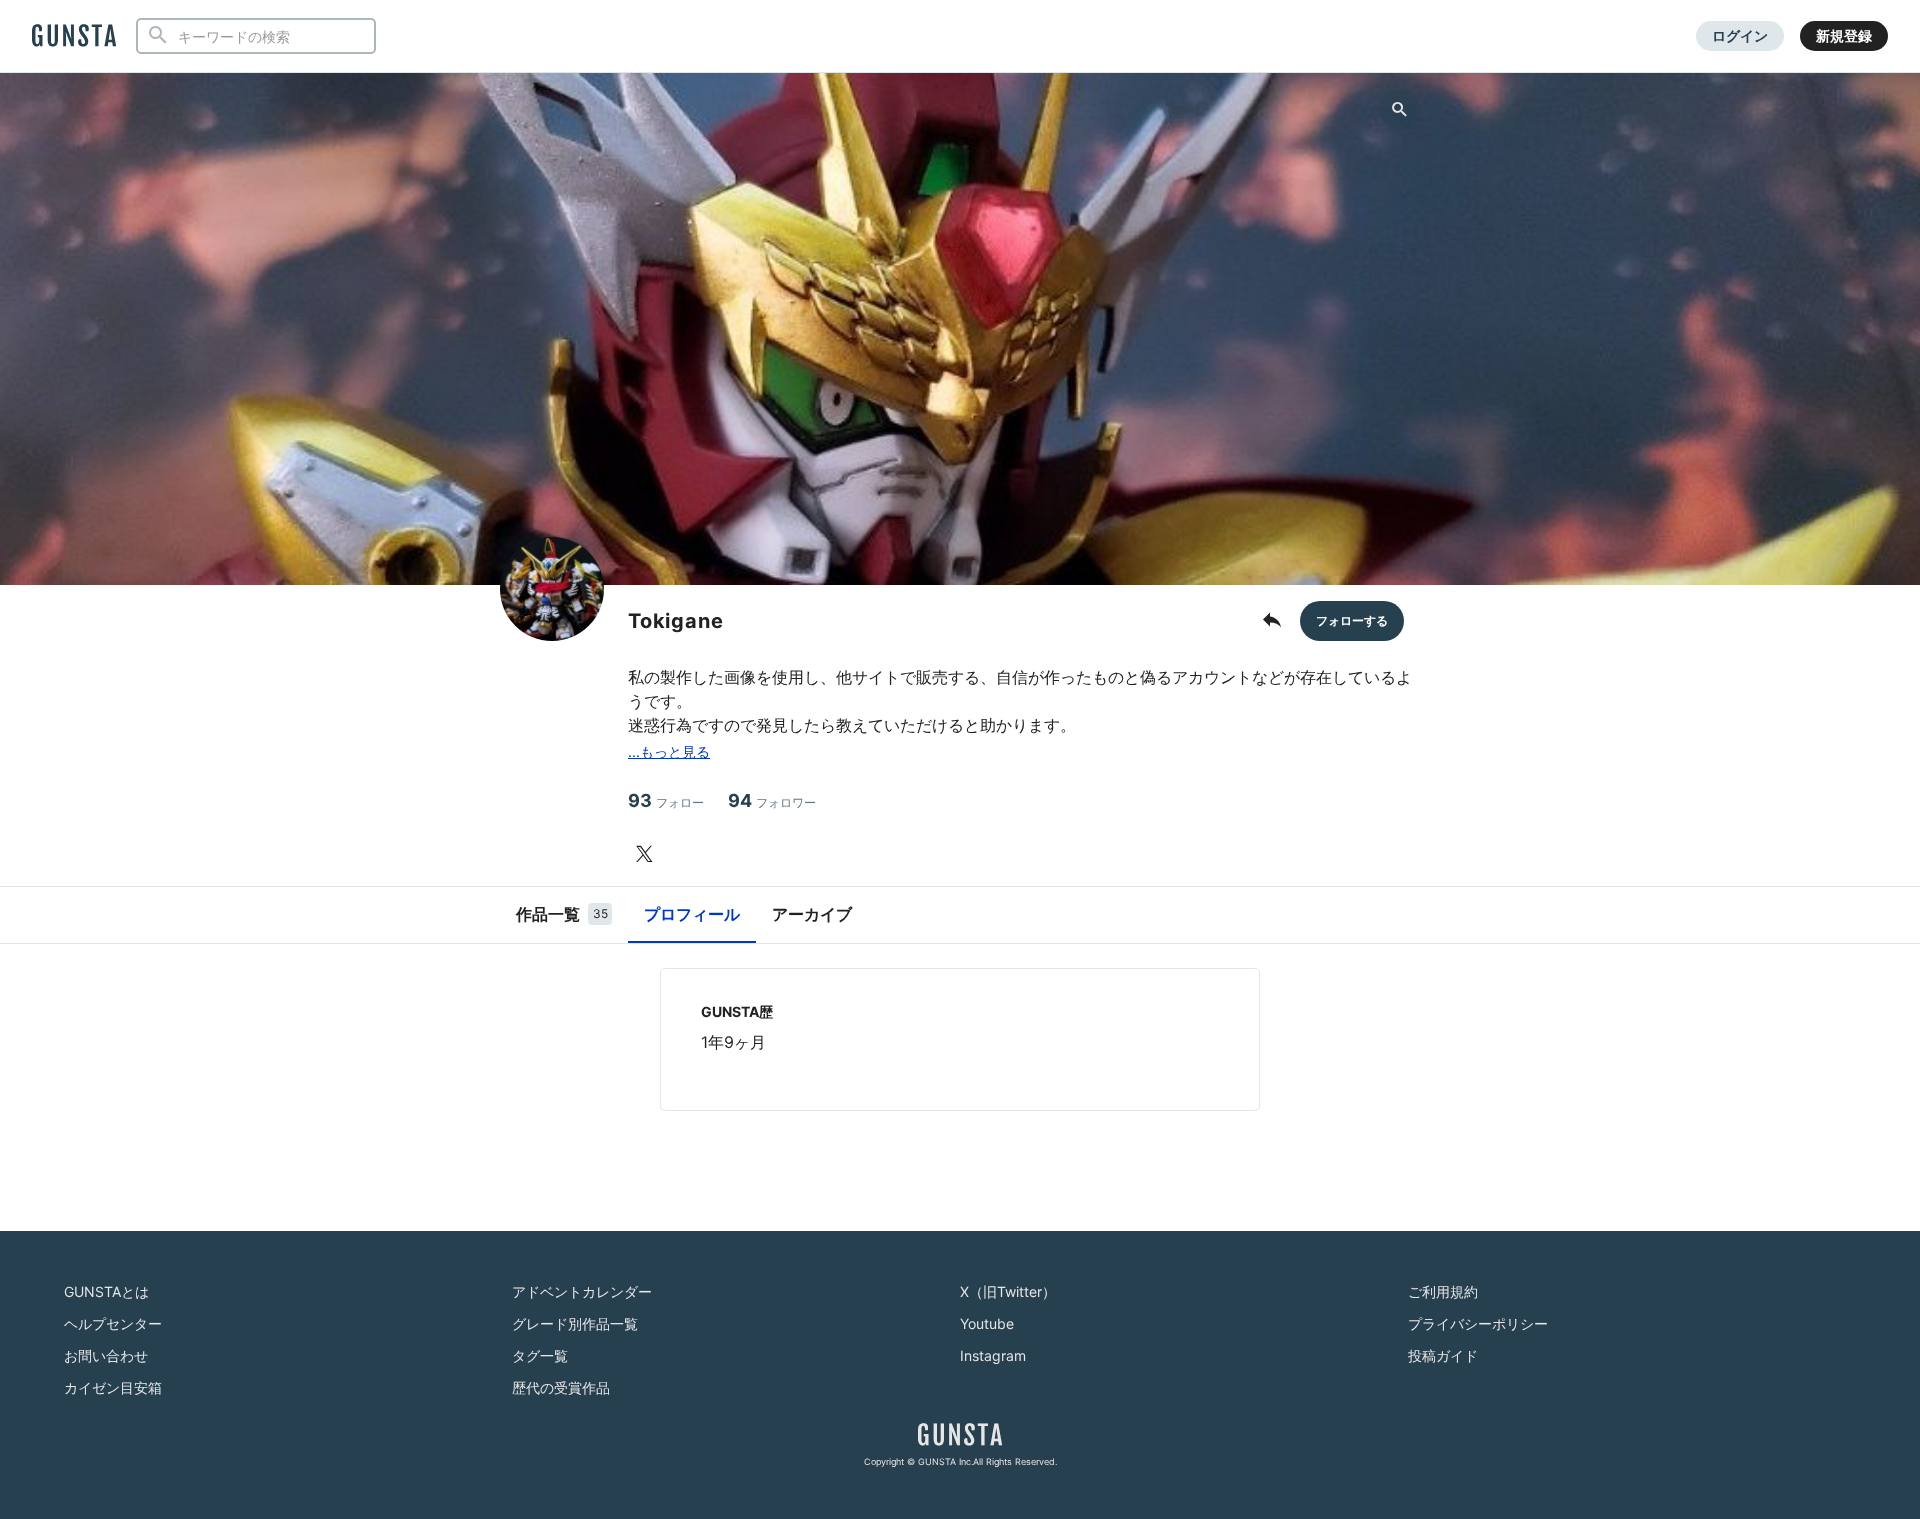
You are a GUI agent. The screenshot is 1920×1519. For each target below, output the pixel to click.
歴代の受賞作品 (561, 1387)
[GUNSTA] (74, 37)
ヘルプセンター (113, 1323)
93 (666, 800)
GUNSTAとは (106, 1291)
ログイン (1740, 35)
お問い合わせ (106, 1355)
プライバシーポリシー (1478, 1323)
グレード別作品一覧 (575, 1323)
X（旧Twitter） (1008, 1291)
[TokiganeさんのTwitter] (648, 854)
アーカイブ (812, 914)
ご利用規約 (1443, 1291)
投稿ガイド (1443, 1355)
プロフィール (692, 914)
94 (772, 800)
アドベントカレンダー (582, 1291)
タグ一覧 (540, 1355)
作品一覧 (562, 914)
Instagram (993, 1355)
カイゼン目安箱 (113, 1387)
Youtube (987, 1323)
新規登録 (1844, 35)
